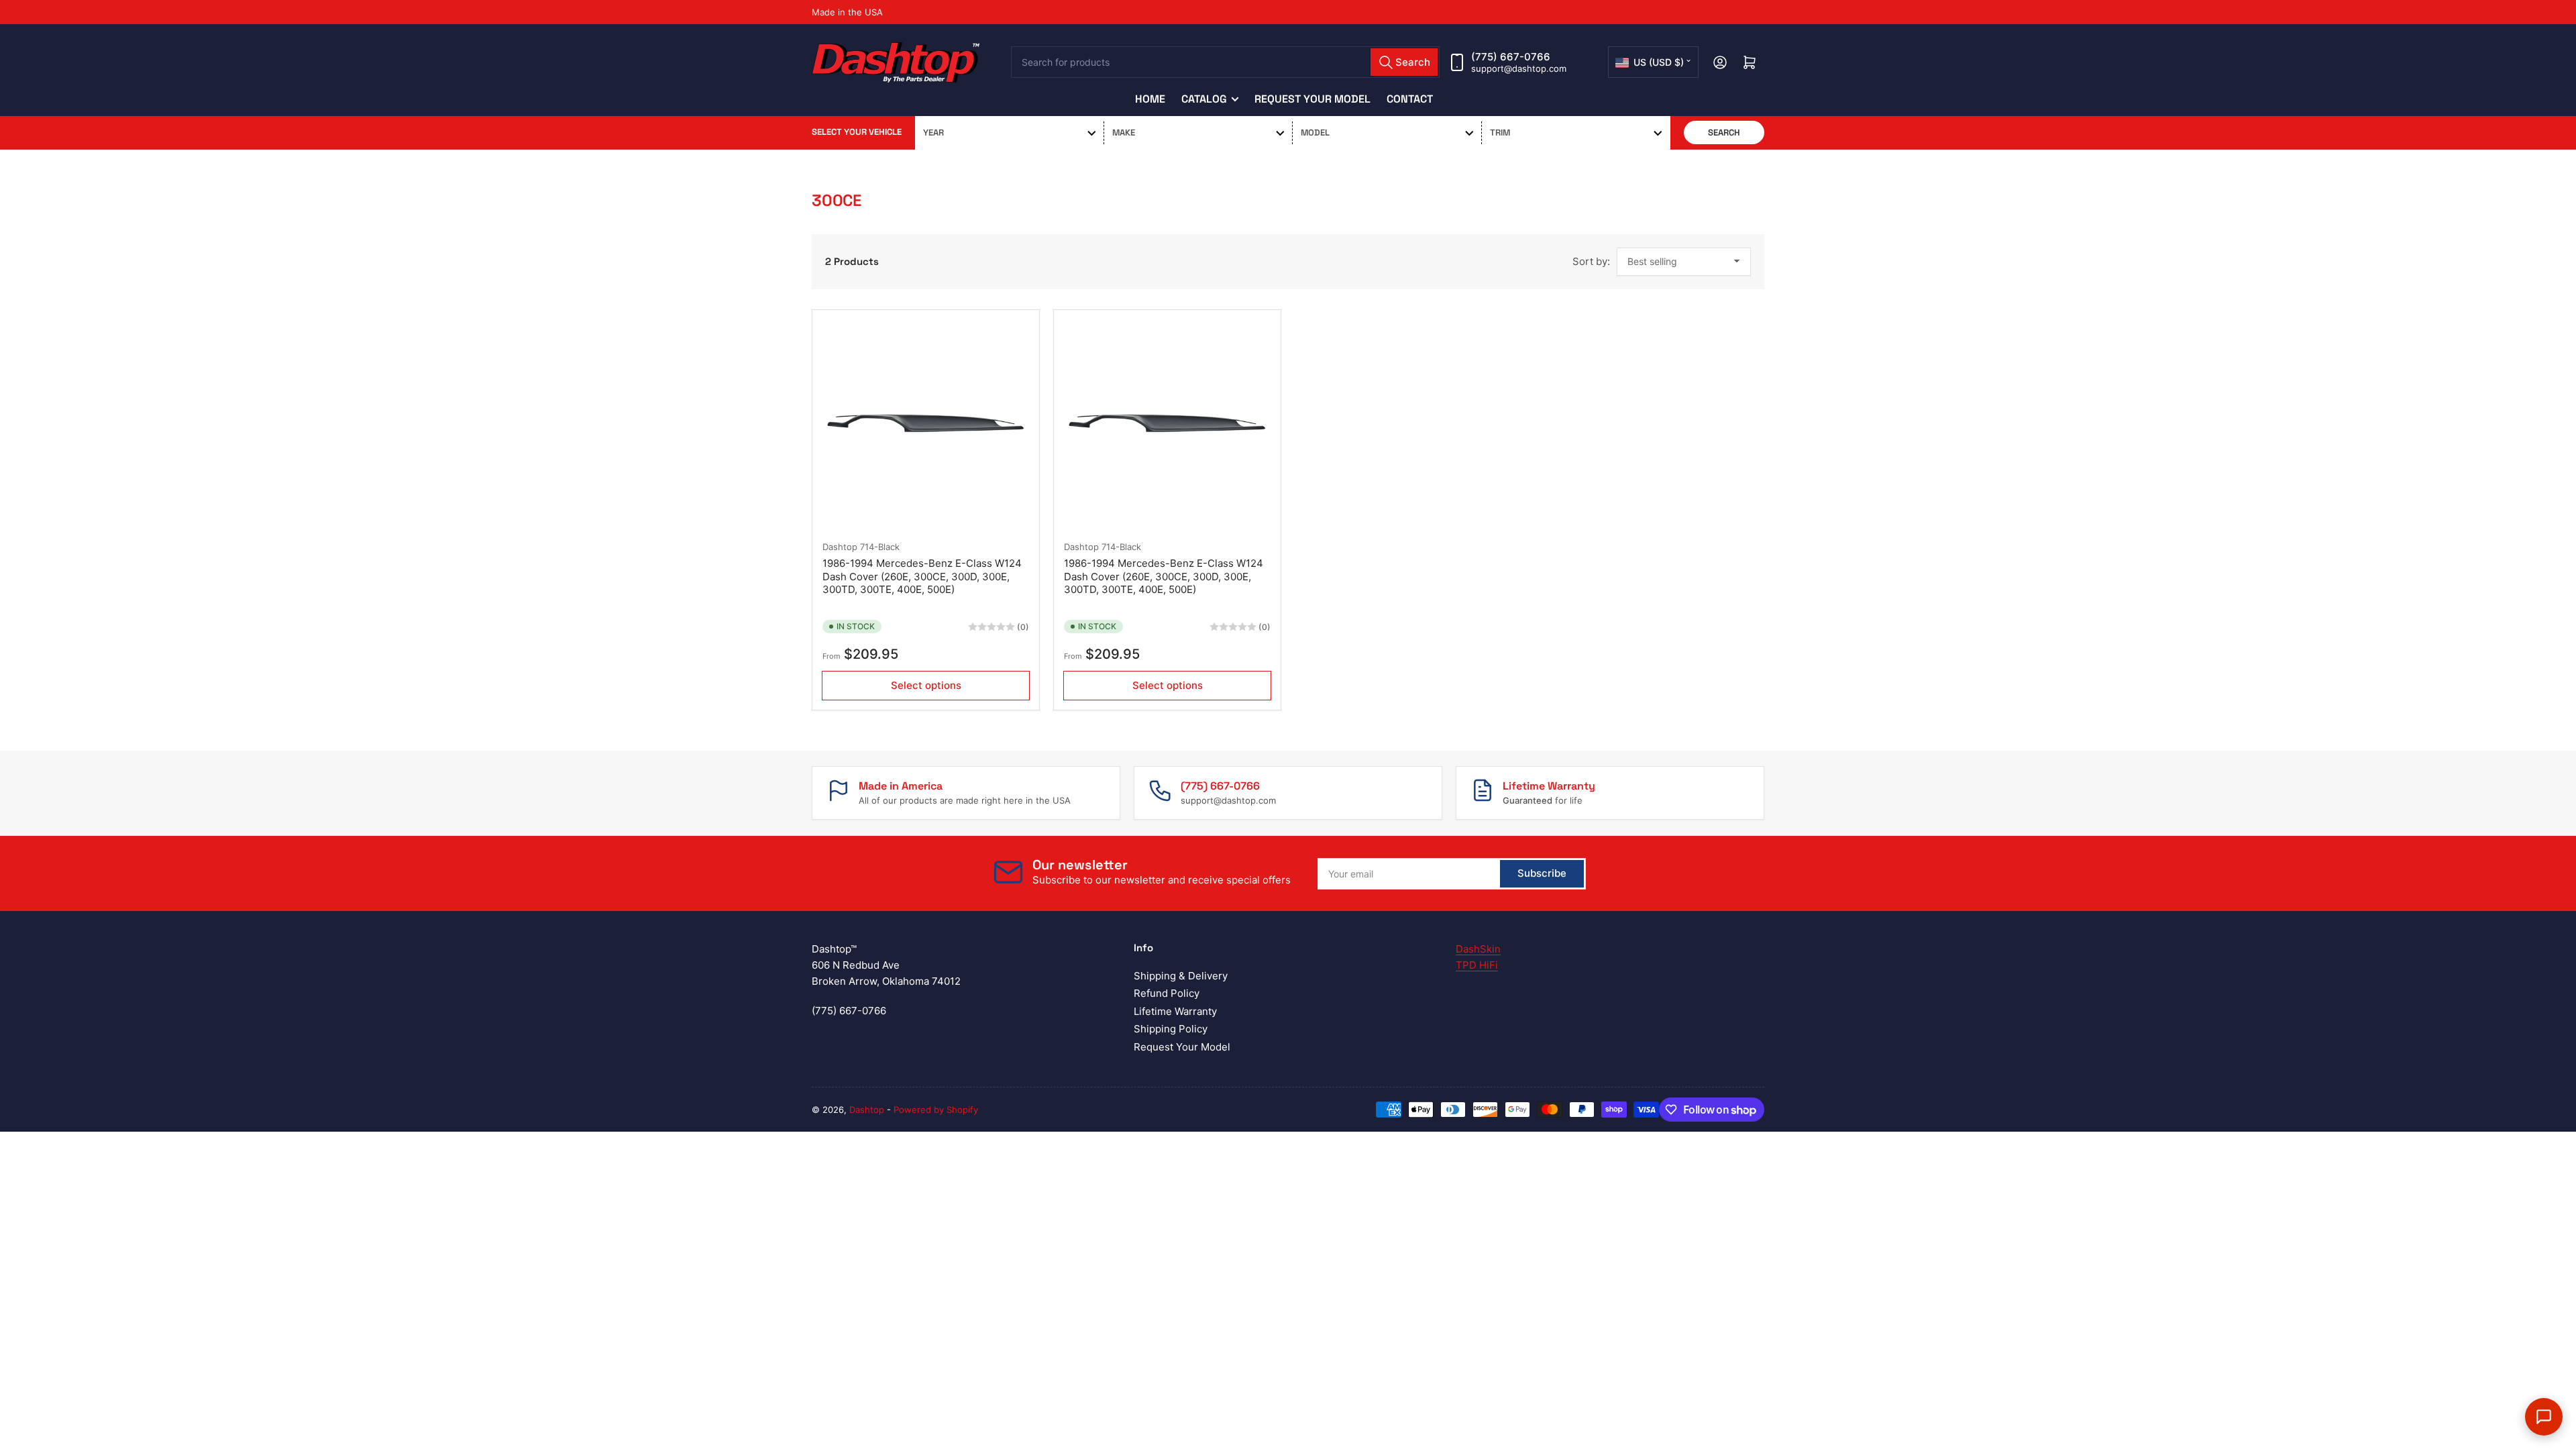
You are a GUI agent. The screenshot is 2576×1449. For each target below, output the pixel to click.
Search (1724, 132)
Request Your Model (1312, 99)
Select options (926, 685)
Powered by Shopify (936, 1110)
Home (1150, 99)
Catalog (1204, 99)
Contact (1410, 99)
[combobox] (1226, 62)
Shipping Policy (1171, 1029)
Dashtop (840, 547)
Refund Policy (1167, 993)
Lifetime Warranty (1175, 1011)
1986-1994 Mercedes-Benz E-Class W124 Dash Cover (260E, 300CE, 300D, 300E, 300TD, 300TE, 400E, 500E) (922, 576)
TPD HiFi (1477, 965)
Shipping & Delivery (1181, 976)
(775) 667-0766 (1511, 57)
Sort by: (1591, 261)
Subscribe (1542, 873)
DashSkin (1478, 949)
